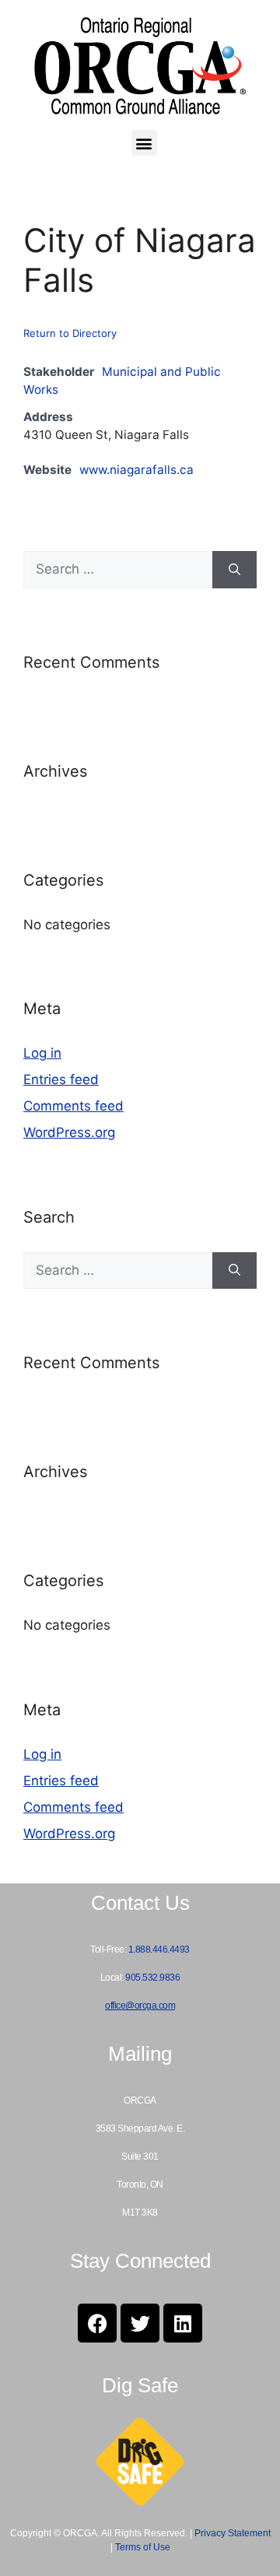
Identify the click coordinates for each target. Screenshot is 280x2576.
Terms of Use (143, 2547)
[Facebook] (97, 2323)
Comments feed (73, 1106)
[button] (144, 143)
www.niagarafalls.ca (136, 470)
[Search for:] (118, 570)
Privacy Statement (233, 2533)
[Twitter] (140, 2323)
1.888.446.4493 (159, 1950)
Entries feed (61, 1079)
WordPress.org (69, 1132)
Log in (42, 1053)
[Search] (234, 570)
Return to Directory (70, 333)
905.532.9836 (152, 1978)
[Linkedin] (183, 2323)
